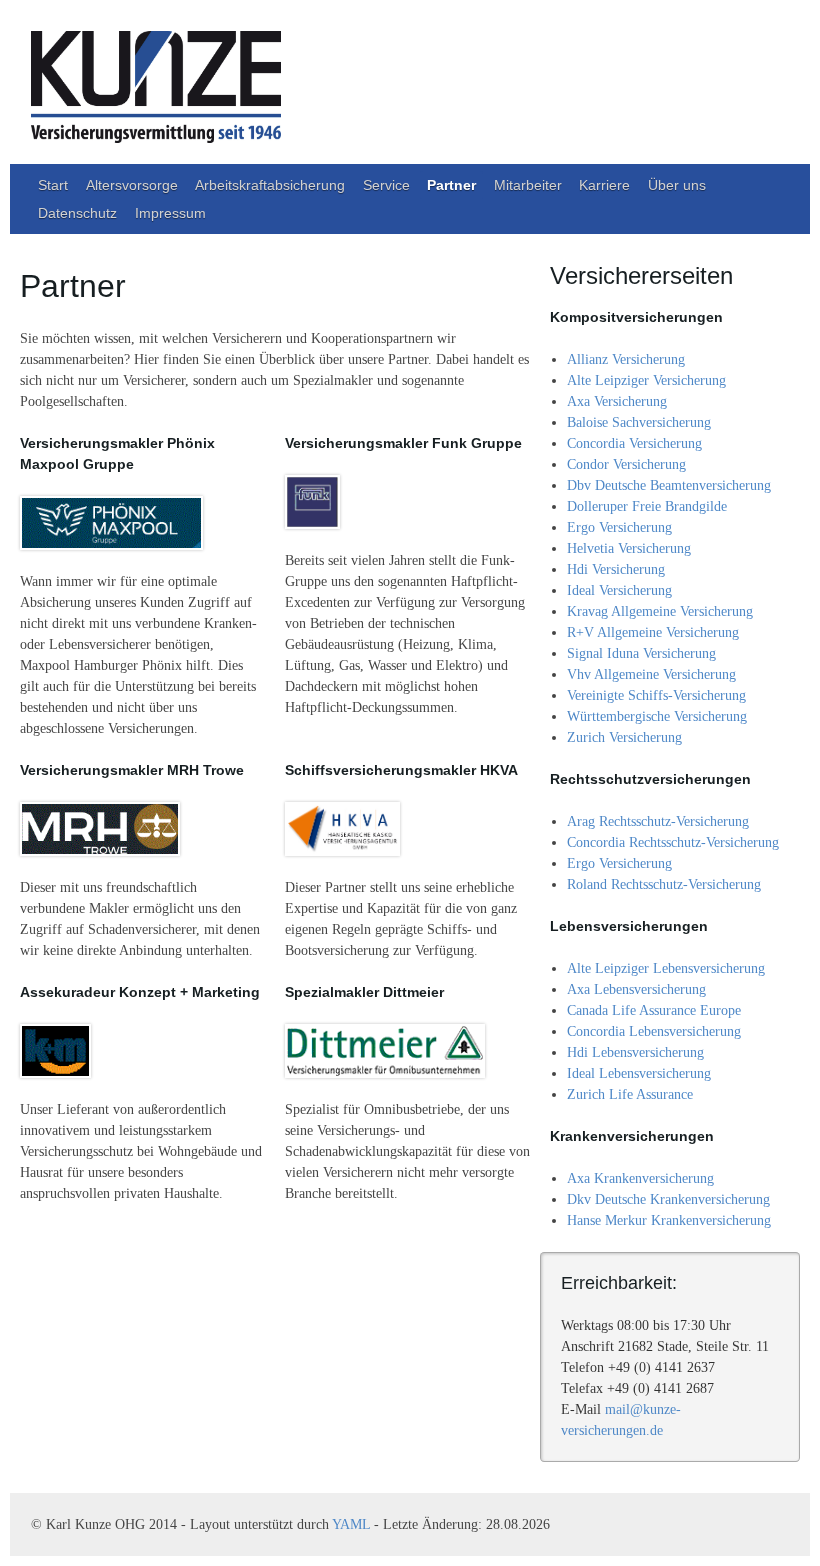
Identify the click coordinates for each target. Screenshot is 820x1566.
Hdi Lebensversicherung (635, 1052)
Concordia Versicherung (634, 443)
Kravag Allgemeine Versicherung (660, 611)
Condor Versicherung (626, 464)
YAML (351, 1524)
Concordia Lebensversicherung (654, 1031)
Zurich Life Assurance (630, 1094)
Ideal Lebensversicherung (639, 1073)
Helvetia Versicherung (629, 548)
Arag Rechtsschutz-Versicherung (658, 821)
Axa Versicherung (617, 401)
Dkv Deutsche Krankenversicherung (668, 1199)
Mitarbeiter (528, 185)
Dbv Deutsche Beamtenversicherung (669, 485)
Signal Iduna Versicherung (641, 653)
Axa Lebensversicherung (636, 989)
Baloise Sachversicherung (639, 422)
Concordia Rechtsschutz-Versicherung (673, 842)
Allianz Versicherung (626, 359)
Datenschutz (77, 213)
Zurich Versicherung (624, 737)
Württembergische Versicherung (657, 716)
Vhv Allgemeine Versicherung (651, 674)
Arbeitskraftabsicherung (270, 185)
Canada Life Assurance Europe (654, 1010)
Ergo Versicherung (619, 527)
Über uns (677, 185)
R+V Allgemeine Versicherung (653, 632)
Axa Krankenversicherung (640, 1178)
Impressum (170, 213)
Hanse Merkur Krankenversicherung (669, 1220)
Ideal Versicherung (619, 590)
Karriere (604, 185)
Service (386, 185)
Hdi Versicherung (616, 569)
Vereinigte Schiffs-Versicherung (656, 695)
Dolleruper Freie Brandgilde (647, 506)
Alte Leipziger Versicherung (646, 380)
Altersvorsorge (132, 185)
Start (53, 185)
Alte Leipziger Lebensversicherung (666, 968)
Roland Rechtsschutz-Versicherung (664, 884)
